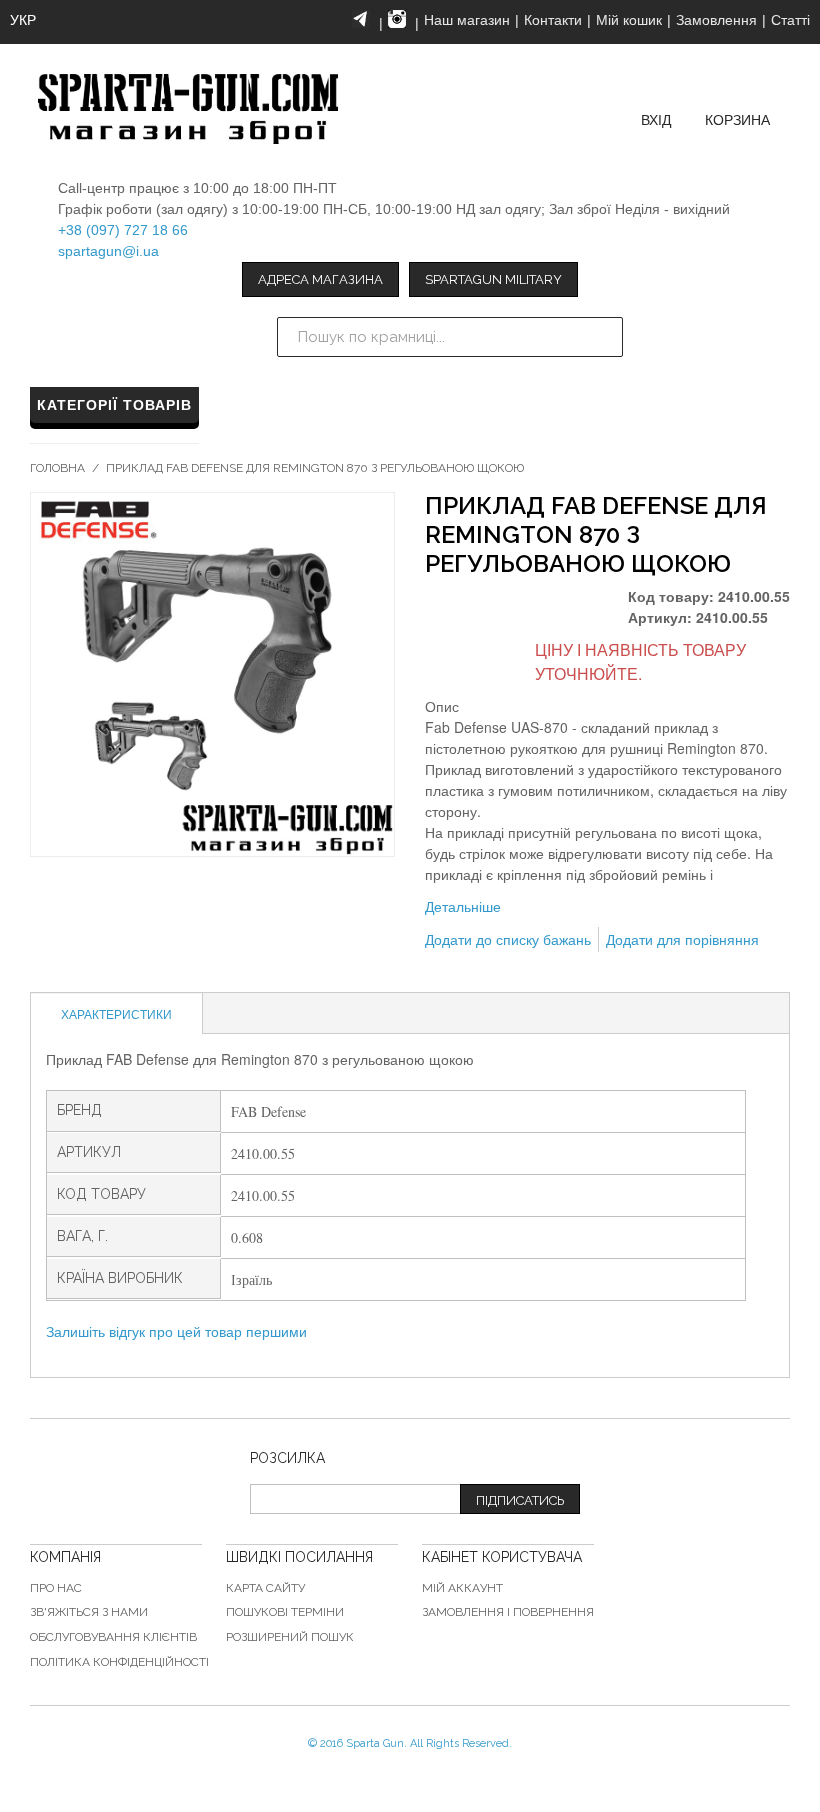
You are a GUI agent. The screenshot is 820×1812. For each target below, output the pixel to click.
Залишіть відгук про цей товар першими (176, 1331)
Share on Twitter (525, 972)
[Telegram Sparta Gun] (361, 19)
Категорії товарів (114, 405)
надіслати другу (445, 972)
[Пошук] (603, 337)
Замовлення (716, 20)
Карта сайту (265, 1588)
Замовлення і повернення (508, 1612)
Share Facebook (485, 972)
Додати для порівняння (682, 939)
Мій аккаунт (462, 1588)
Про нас (56, 1588)
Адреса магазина (320, 279)
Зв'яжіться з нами (89, 1612)
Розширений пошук (290, 1637)
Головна (57, 468)
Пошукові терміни (285, 1612)
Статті (790, 20)
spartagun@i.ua (108, 251)
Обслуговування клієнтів (113, 1637)
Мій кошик (629, 20)
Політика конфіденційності (119, 1662)
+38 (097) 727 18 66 (123, 230)
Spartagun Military (493, 279)
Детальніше (463, 906)
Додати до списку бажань (508, 939)
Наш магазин (467, 20)
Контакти (553, 20)
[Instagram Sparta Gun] (397, 19)
